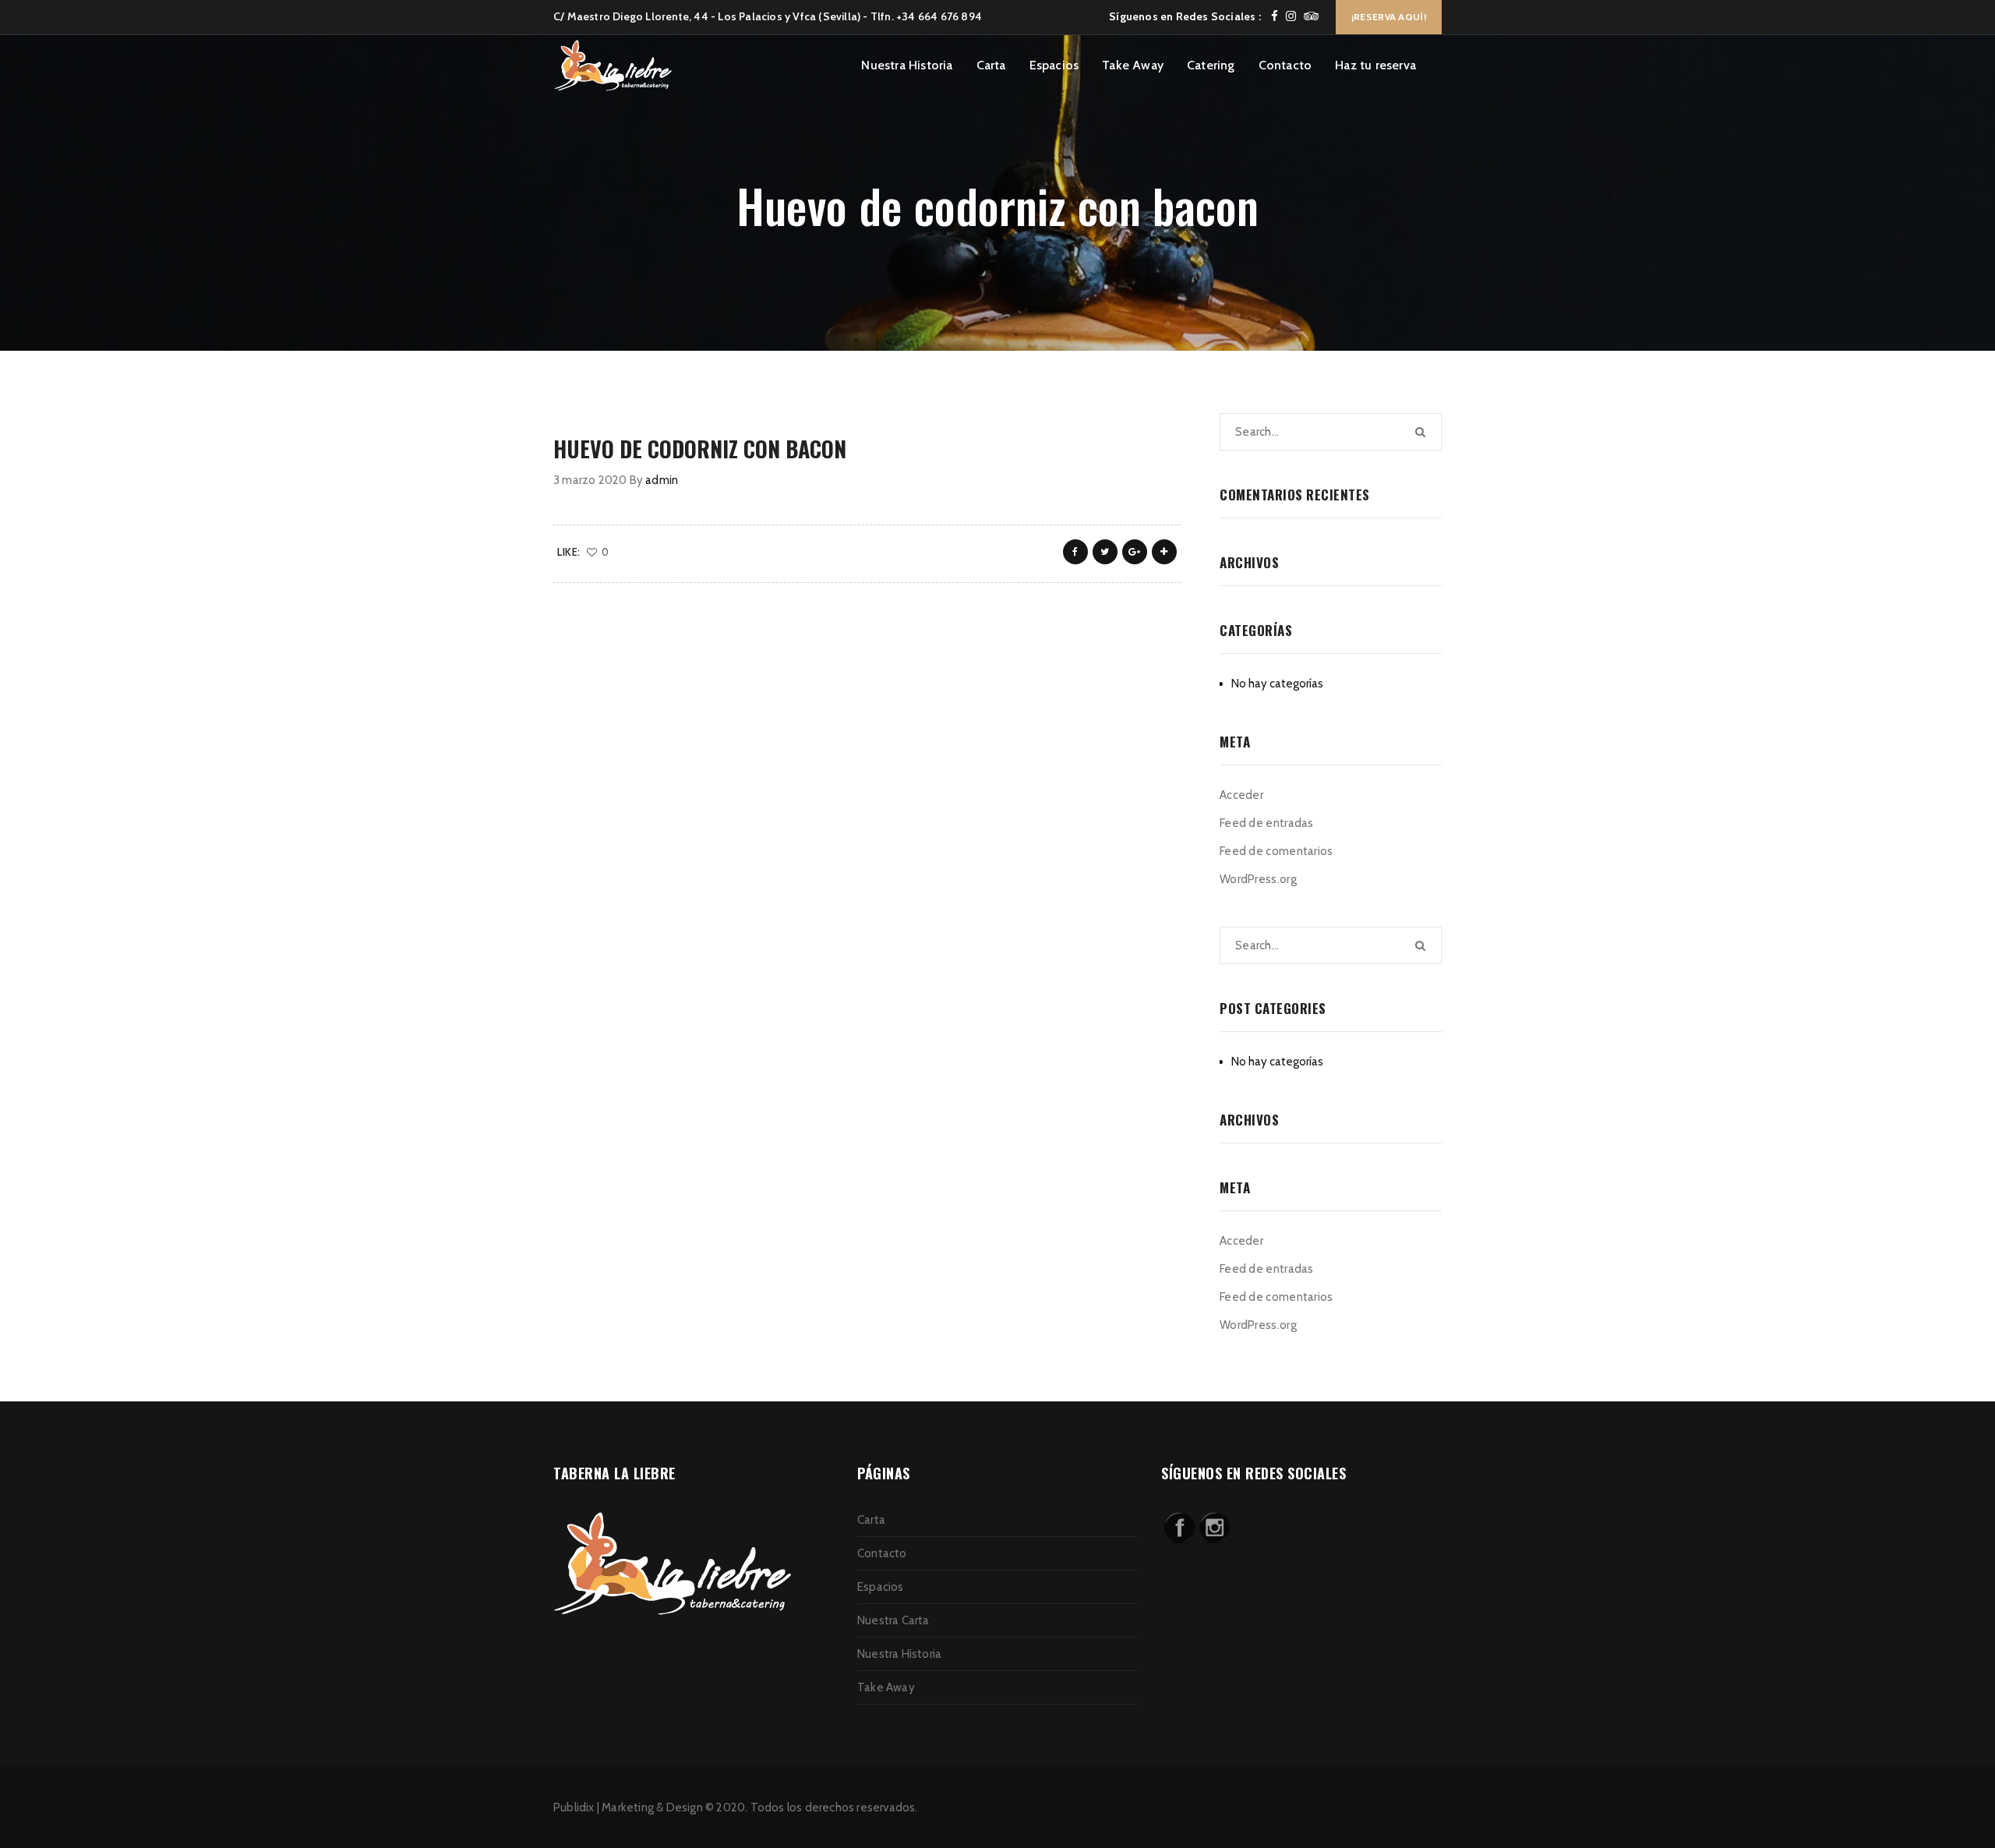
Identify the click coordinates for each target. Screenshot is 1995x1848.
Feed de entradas (1267, 823)
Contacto (1285, 65)
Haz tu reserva (1375, 65)
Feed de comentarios (1276, 851)
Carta (991, 65)
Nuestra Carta (893, 1620)
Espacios (1054, 65)
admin (662, 480)
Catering (1211, 65)
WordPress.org (1258, 879)
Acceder (1241, 795)
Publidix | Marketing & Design (628, 1807)
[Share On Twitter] (1105, 552)
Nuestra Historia (907, 65)
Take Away (1133, 65)
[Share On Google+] (1135, 552)
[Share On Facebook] (1075, 552)
